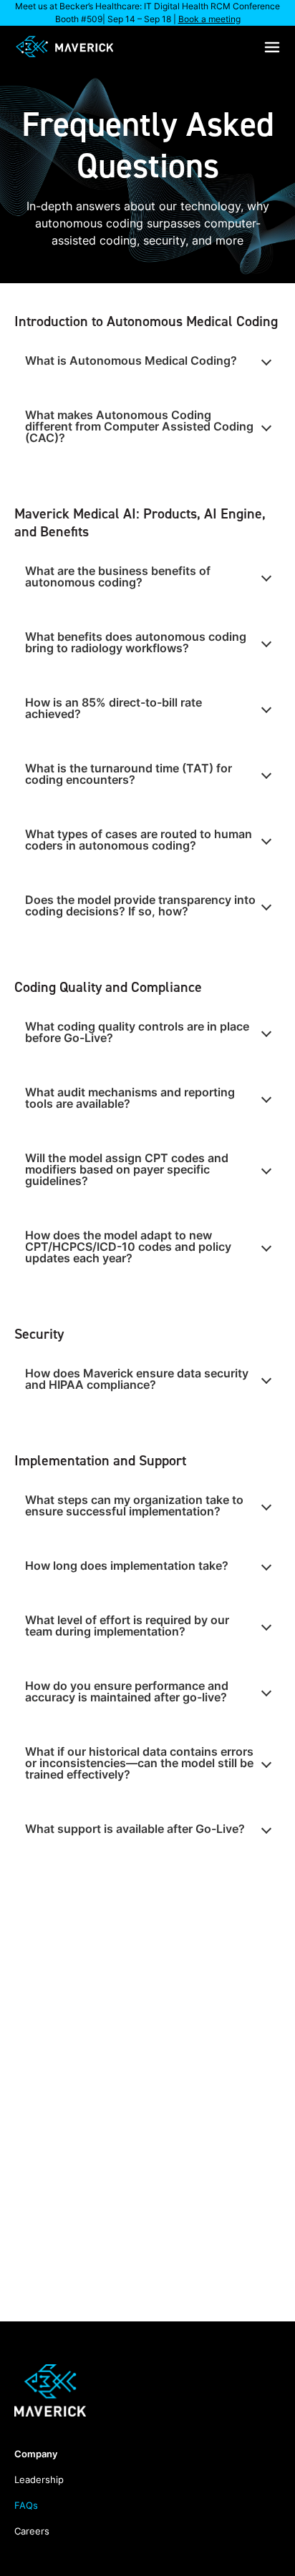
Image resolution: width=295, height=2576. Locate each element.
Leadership (39, 2479)
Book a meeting (209, 19)
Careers (32, 2531)
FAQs (26, 2505)
